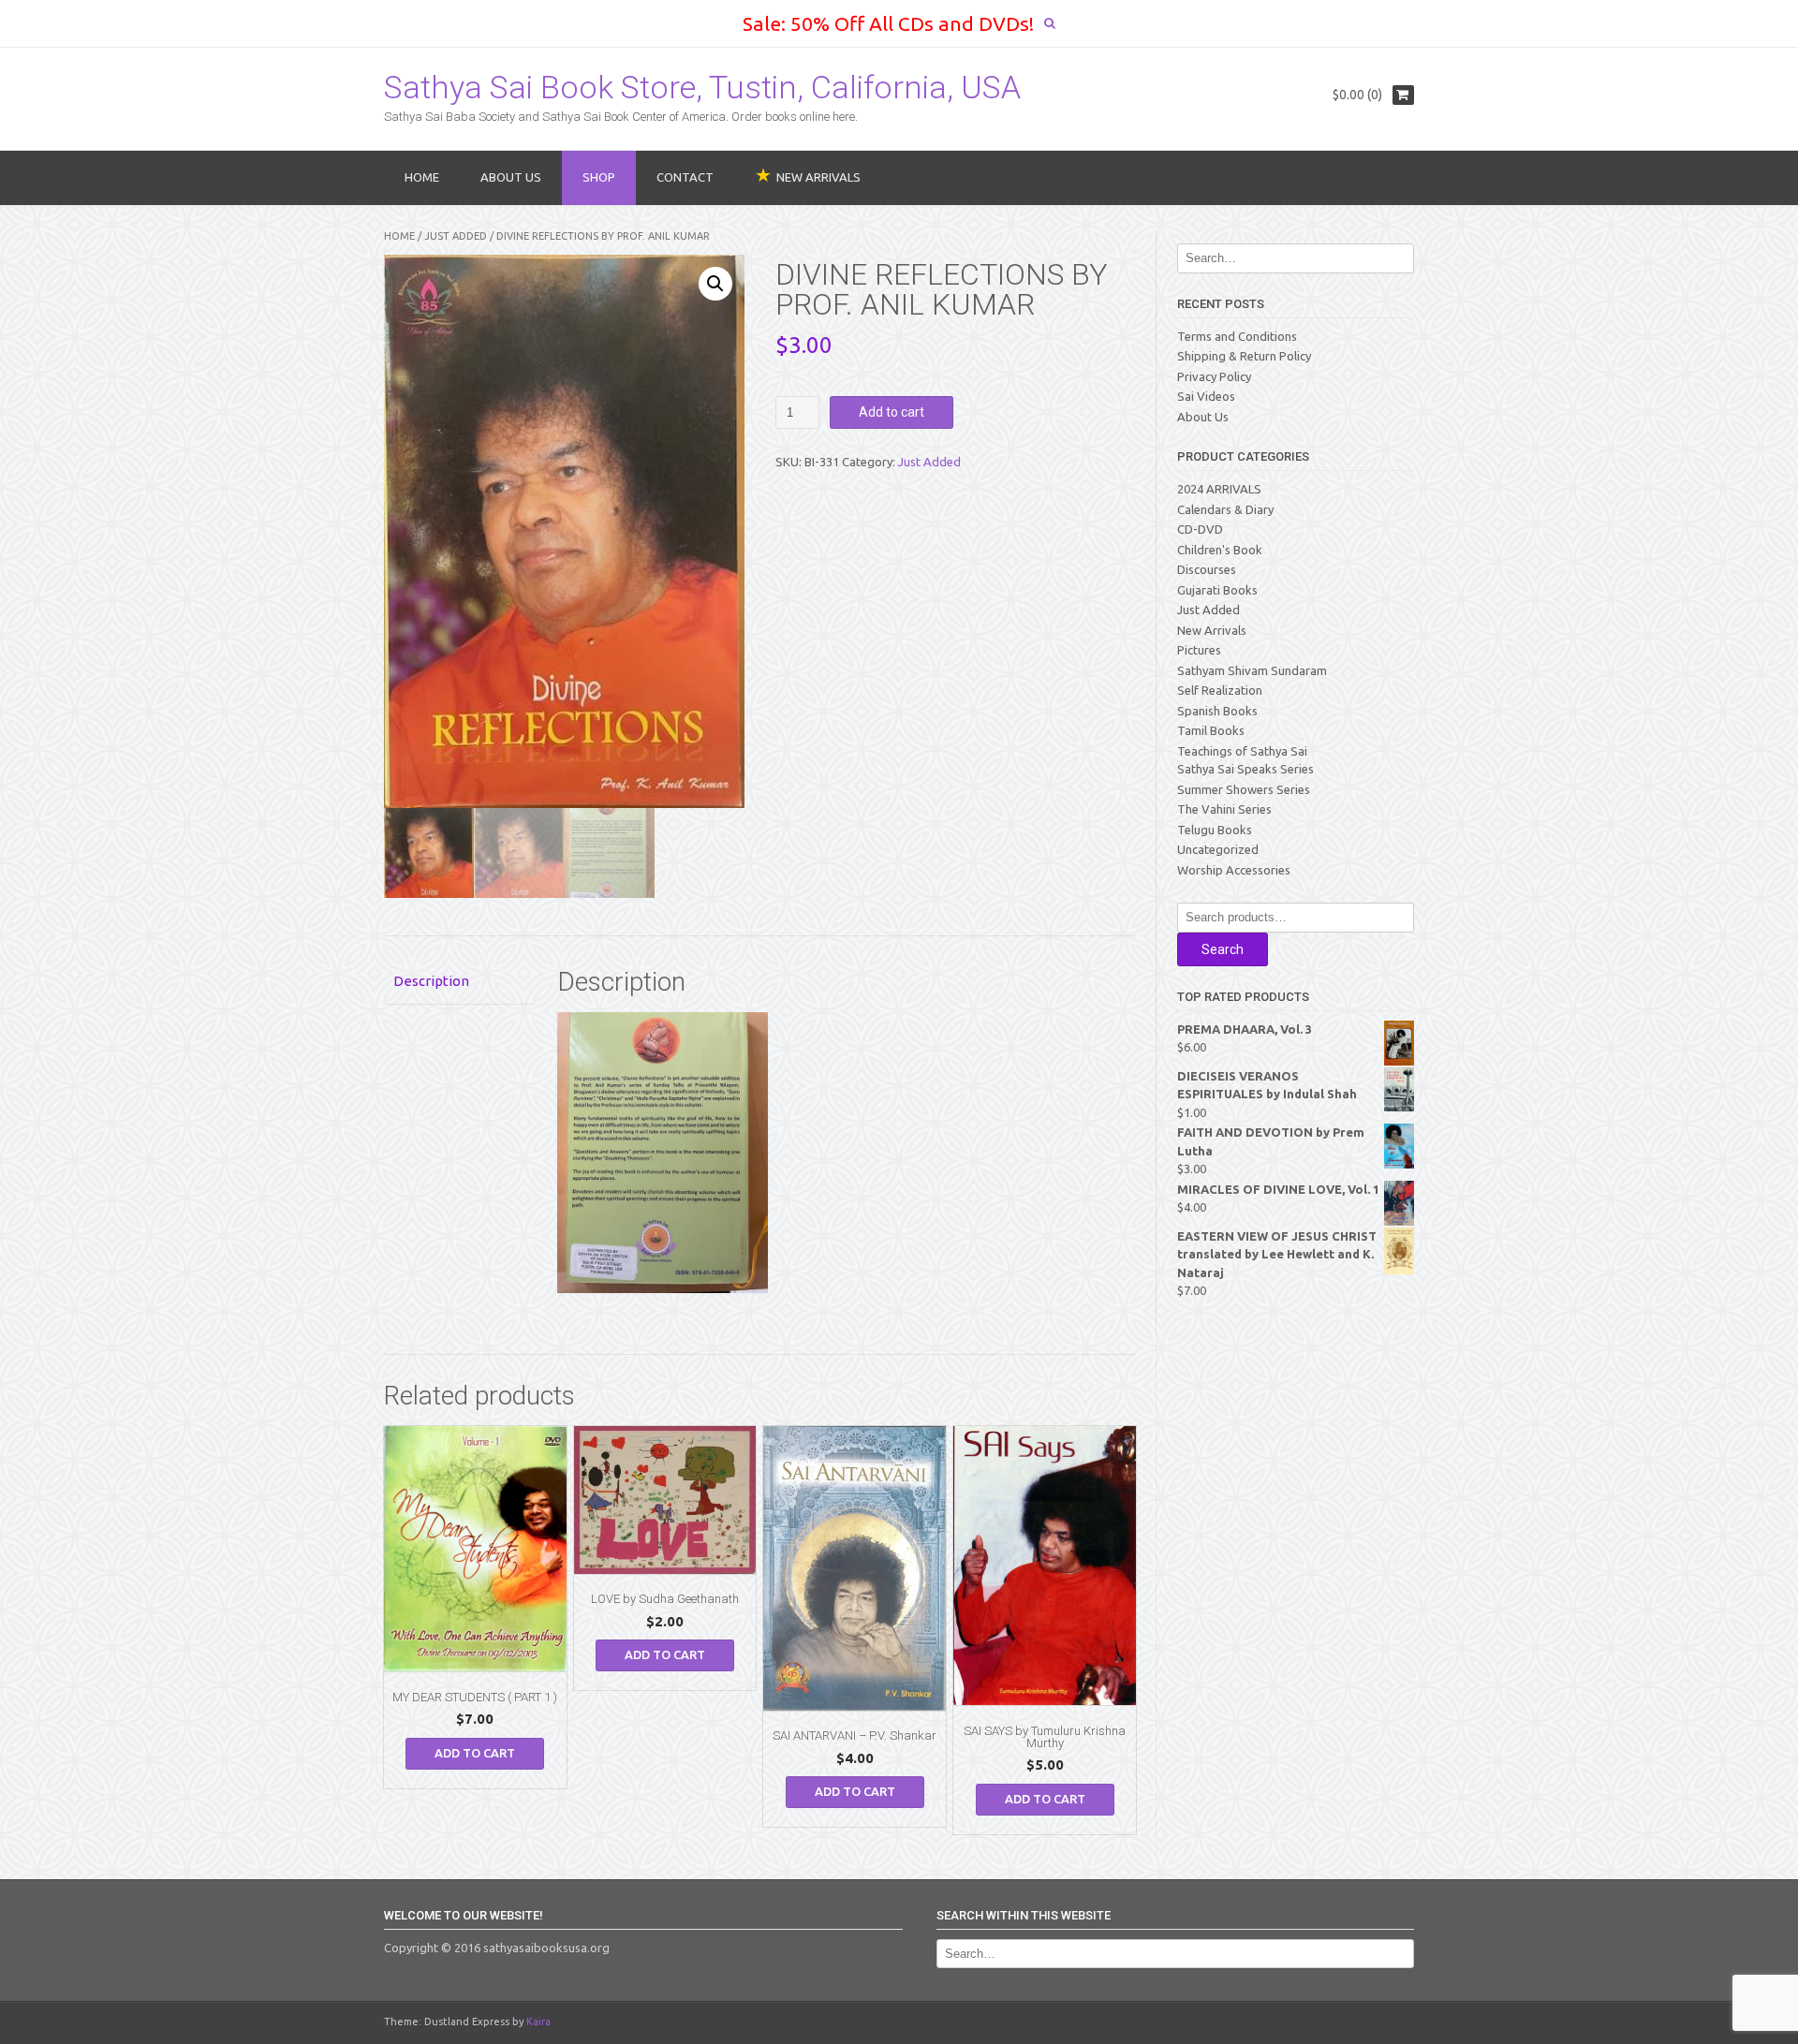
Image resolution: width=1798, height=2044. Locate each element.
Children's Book (1220, 550)
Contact (685, 177)
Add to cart (892, 412)
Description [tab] (431, 981)
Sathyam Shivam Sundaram (1252, 670)
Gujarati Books (1217, 590)
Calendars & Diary (1225, 509)
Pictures (1199, 650)
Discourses (1207, 569)
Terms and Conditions (1237, 336)
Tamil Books (1211, 730)
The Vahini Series (1224, 809)
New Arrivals (1212, 630)
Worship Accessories (1234, 870)
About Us (511, 177)
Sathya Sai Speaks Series (1245, 769)
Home (422, 177)
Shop (599, 177)
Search (1223, 949)
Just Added (456, 236)
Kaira (538, 2022)
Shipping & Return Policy (1244, 356)
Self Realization (1220, 690)
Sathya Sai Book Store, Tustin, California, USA (702, 87)
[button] (715, 284)
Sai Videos (1206, 396)
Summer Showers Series (1244, 789)
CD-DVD (1200, 529)
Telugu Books (1215, 830)
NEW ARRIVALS (818, 177)
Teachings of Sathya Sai (1242, 751)
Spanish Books (1217, 711)
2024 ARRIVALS (1219, 489)
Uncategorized (1218, 849)
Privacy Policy (1214, 376)
